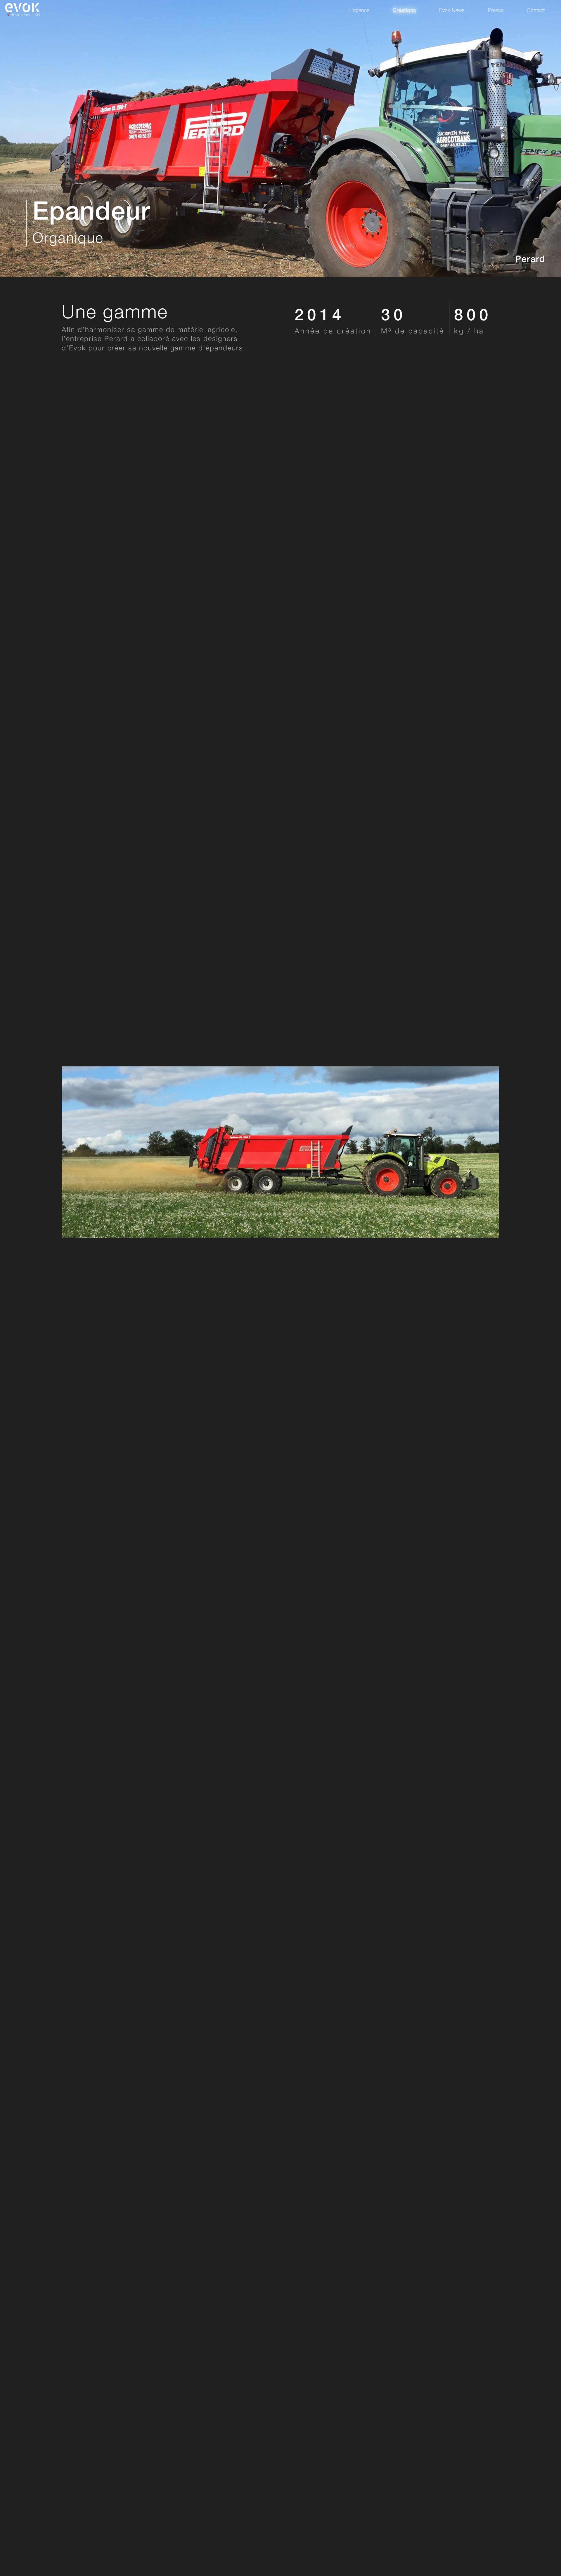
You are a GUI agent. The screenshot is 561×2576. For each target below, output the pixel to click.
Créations (404, 10)
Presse (496, 10)
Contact (536, 10)
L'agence (359, 10)
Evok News (452, 10)
